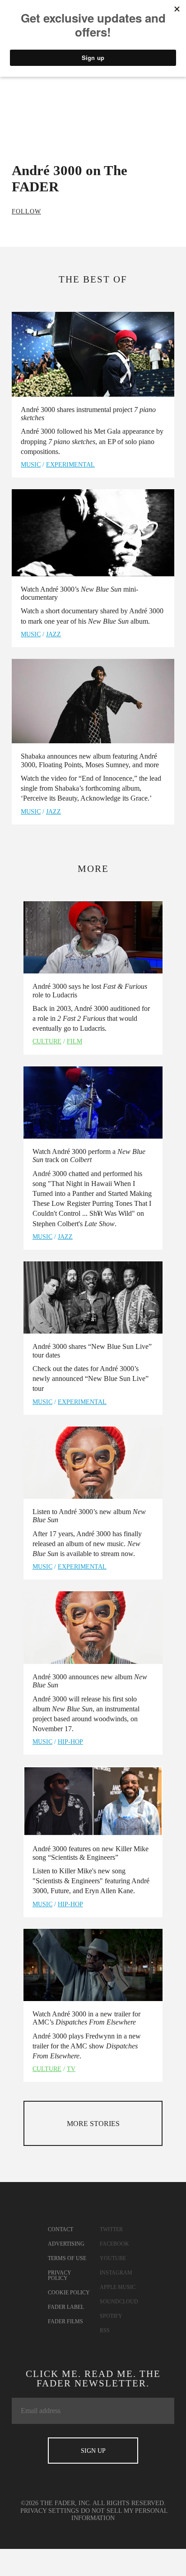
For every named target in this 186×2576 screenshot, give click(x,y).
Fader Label (66, 2307)
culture (47, 1041)
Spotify (111, 2316)
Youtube (113, 2258)
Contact (60, 2229)
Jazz (53, 634)
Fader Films (65, 2321)
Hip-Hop (70, 1742)
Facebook (114, 2244)
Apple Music (118, 2287)
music (31, 465)
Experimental (70, 465)
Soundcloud (119, 2302)
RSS (105, 2330)
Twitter (111, 2229)
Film (74, 1041)
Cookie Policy (69, 2293)
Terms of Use (67, 2258)
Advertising (66, 2244)
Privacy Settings (50, 2511)
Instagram (116, 2273)
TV (71, 2069)
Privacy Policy (60, 2275)
